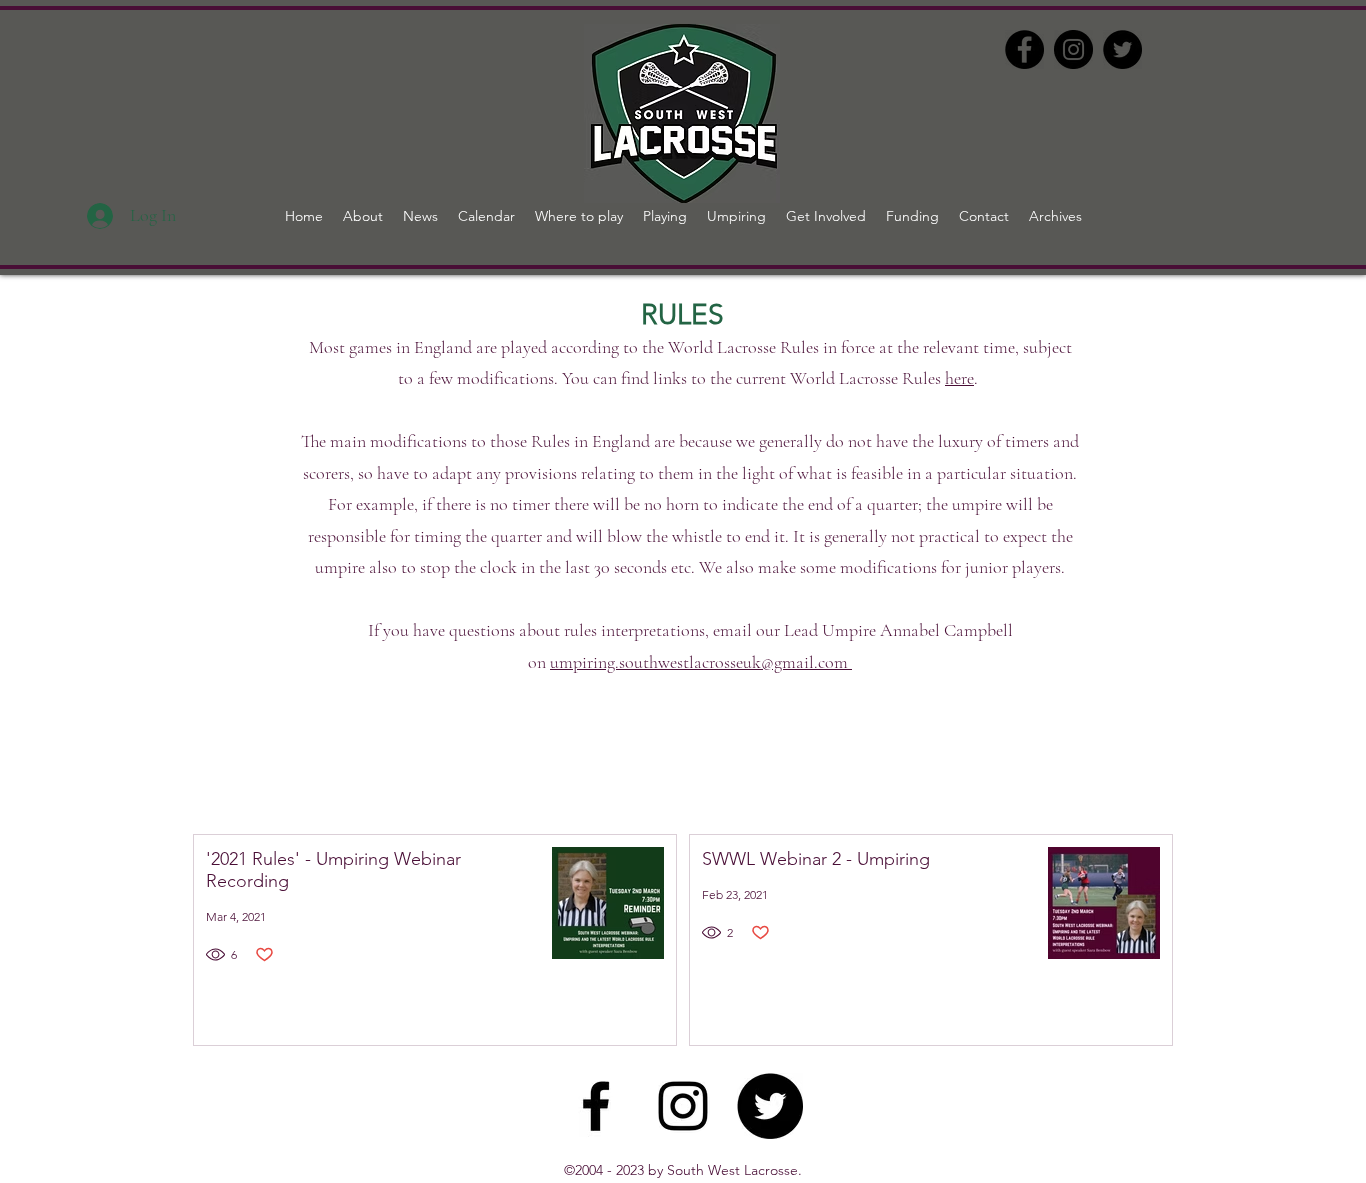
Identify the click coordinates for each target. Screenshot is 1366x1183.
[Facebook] (1024, 49)
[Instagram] (1073, 49)
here (959, 378)
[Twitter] (1122, 49)
